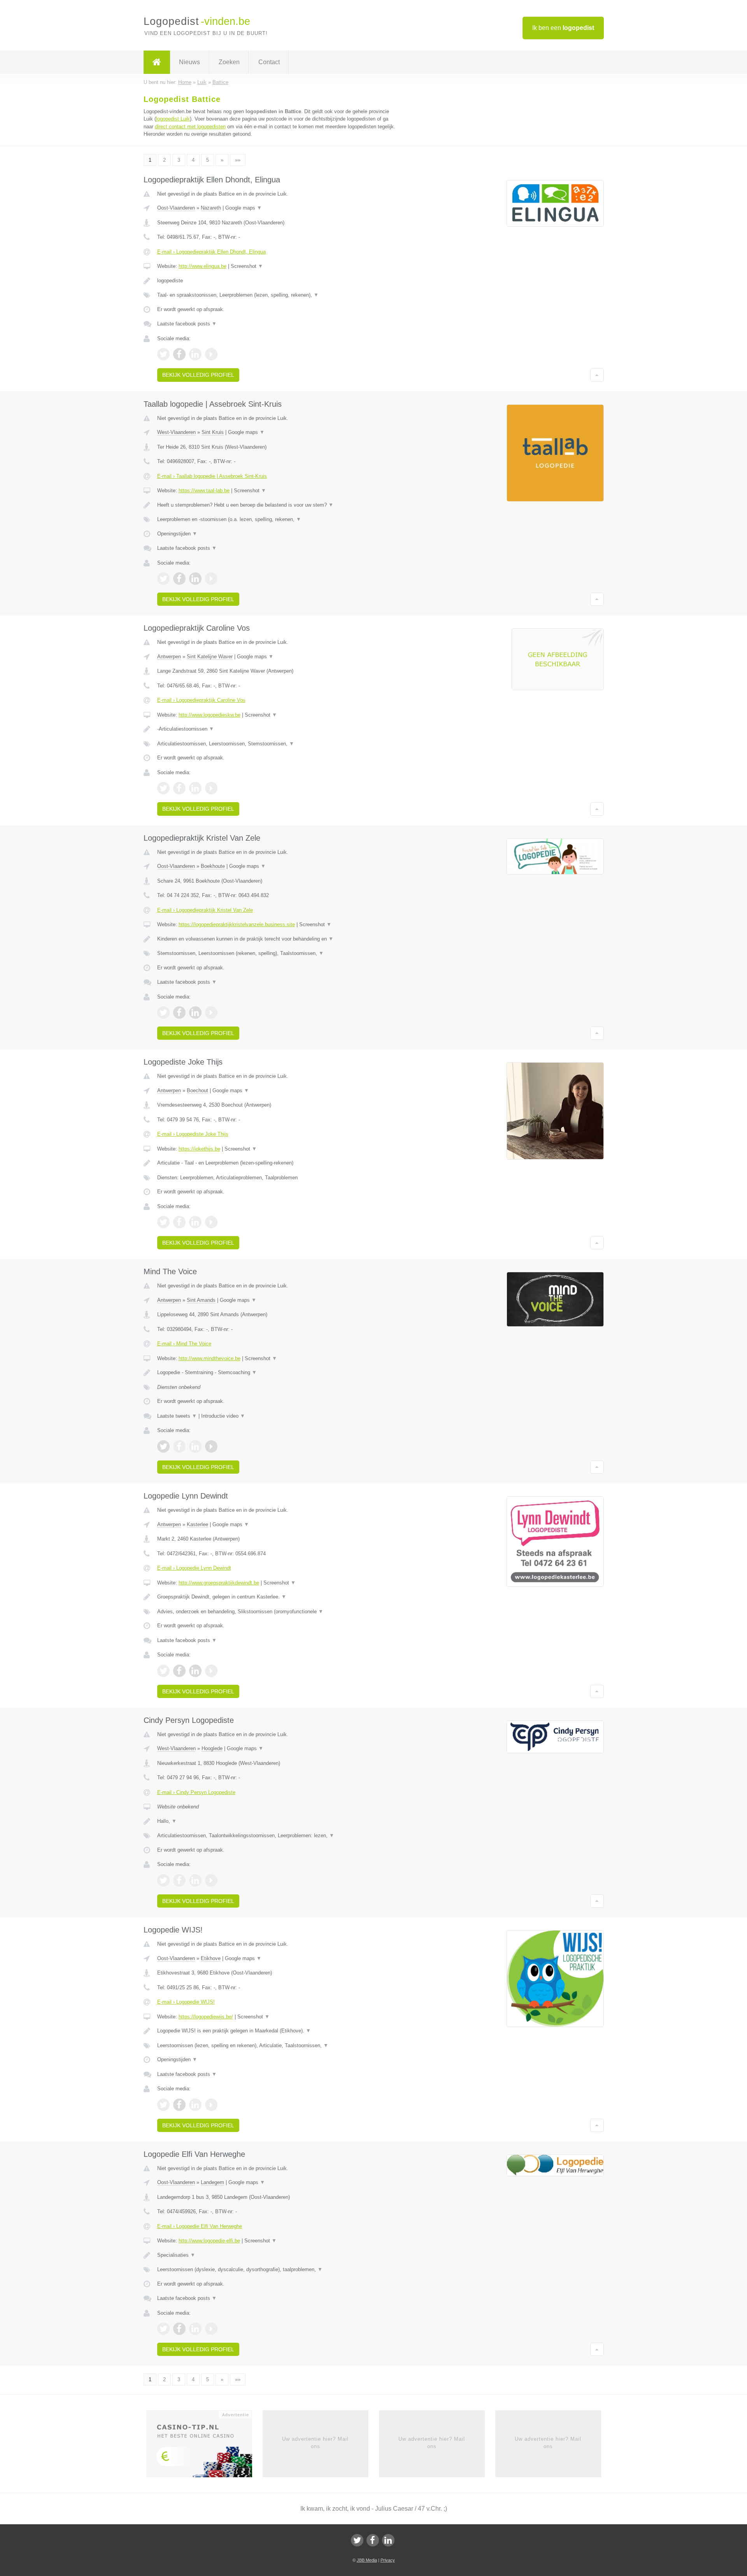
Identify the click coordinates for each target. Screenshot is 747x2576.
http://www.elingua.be (203, 266)
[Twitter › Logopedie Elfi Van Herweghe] (163, 2329)
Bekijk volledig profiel (198, 375)
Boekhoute (213, 866)
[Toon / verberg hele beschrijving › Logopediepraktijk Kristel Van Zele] (277, 939)
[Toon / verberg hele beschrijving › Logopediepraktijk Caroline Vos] (277, 729)
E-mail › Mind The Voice (184, 1344)
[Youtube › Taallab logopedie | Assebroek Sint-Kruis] (211, 579)
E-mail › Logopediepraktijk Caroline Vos (201, 700)
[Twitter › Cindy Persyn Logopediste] (163, 1880)
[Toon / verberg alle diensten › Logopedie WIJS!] (277, 2046)
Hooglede (212, 1748)
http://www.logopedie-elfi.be (209, 2241)
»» (238, 160)
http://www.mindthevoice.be (210, 1358)
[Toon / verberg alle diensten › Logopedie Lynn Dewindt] (277, 1612)
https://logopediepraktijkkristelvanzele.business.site (237, 924)
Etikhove (211, 1958)
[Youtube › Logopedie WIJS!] (211, 2105)
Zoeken (229, 62)
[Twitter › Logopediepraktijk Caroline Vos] (163, 788)
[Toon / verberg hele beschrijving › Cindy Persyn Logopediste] (277, 1821)
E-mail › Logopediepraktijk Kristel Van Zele (205, 910)
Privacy (388, 2560)
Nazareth (211, 208)
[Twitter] (357, 2540)
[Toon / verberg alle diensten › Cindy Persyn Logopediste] (277, 1836)
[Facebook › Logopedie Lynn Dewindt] (179, 1671)
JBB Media (367, 2560)
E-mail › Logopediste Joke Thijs (193, 1134)
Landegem (212, 2182)
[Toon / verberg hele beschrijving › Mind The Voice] (277, 1373)
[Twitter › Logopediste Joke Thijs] (163, 1222)
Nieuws (189, 62)
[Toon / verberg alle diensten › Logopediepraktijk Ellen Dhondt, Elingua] (277, 295)
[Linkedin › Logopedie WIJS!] (195, 2105)
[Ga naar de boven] (597, 375)
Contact (269, 62)
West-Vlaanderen (176, 432)
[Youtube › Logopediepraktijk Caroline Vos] (211, 788)
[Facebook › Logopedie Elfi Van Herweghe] (179, 2329)
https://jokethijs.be (199, 1149)
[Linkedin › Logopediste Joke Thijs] (195, 1222)
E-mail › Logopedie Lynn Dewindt (194, 1568)
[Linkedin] (388, 2540)
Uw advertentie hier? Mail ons (315, 2442)
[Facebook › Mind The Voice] (179, 1446)
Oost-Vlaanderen (176, 208)
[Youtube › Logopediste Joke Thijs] (211, 1222)
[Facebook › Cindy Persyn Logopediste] (179, 1880)
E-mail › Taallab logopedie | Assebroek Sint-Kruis (212, 476)
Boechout (197, 1090)
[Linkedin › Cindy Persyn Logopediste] (195, 1880)
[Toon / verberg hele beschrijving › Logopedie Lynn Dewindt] (277, 1597)
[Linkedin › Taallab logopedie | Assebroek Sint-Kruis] (195, 579)
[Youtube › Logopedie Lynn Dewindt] (211, 1671)
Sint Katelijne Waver (210, 657)
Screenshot (247, 266)
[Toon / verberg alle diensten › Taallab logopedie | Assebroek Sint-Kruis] (277, 519)
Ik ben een (563, 28)
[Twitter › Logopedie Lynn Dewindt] (163, 1671)
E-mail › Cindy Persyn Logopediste (196, 1792)
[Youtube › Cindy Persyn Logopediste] (211, 1880)
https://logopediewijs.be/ (206, 2017)
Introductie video (223, 1416)
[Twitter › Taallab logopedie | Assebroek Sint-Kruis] (163, 579)
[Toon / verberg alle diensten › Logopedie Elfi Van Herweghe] (277, 2270)
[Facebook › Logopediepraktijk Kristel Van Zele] (179, 1013)
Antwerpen (169, 657)
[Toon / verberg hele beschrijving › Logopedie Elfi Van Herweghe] (277, 2255)
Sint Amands (201, 1300)
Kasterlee (197, 1524)
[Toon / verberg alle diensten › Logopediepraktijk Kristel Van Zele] (277, 953)
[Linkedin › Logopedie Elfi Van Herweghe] (195, 2329)
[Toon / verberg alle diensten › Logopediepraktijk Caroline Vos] (277, 744)
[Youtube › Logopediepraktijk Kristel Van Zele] (211, 1013)
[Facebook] (373, 2540)
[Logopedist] (157, 62)
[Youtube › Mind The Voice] (211, 1446)
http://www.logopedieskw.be (210, 715)
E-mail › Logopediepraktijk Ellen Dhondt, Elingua (211, 252)
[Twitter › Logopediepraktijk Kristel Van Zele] (163, 1013)
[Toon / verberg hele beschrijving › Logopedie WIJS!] (277, 2031)
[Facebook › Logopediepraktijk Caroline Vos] (179, 788)
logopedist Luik (173, 119)
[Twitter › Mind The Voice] (163, 1446)
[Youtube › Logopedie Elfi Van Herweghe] (211, 2329)
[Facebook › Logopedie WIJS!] (179, 2105)
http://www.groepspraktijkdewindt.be (219, 1583)
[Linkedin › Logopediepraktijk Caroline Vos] (195, 788)
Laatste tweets (177, 1416)
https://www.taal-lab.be (204, 491)
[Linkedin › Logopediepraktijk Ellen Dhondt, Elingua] (195, 354)
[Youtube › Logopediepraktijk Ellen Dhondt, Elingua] (211, 354)
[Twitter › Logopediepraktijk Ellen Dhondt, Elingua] (163, 354)
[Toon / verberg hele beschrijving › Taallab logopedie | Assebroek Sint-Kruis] (277, 505)
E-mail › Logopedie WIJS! (186, 2002)
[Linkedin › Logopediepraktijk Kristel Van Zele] (195, 1013)
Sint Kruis (213, 432)
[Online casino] (204, 2447)
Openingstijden (177, 534)
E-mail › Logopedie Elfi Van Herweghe (200, 2226)
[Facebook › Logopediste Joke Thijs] (179, 1222)
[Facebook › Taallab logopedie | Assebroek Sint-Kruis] (179, 579)
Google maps (244, 208)
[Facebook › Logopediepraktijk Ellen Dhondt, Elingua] (179, 354)
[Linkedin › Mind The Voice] (195, 1446)
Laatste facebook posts (187, 324)
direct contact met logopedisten (190, 127)
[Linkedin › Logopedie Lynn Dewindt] (195, 1671)
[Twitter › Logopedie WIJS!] (163, 2105)
